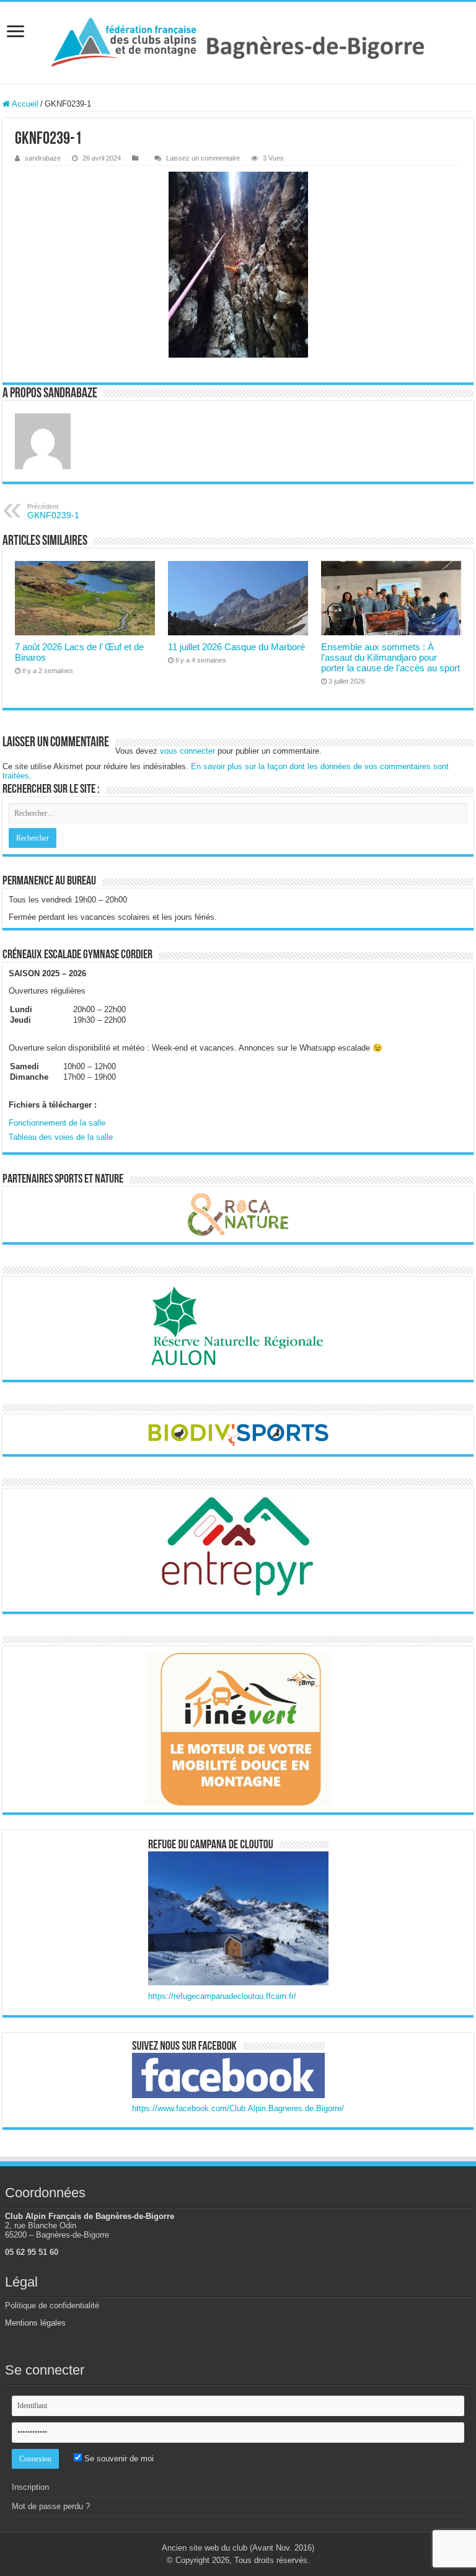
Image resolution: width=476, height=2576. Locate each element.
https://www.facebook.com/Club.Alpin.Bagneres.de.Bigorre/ (238, 2108)
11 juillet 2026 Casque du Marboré (236, 647)
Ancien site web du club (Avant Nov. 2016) (238, 2548)
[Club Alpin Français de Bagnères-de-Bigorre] (238, 43)
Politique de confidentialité (52, 2305)
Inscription (30, 2487)
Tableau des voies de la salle (61, 1137)
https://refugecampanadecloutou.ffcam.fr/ (222, 1996)
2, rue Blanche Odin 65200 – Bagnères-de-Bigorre (57, 2230)
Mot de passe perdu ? (51, 2506)
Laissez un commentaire (203, 158)
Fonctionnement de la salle (57, 1123)
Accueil (24, 104)
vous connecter (187, 751)
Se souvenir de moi (118, 2459)
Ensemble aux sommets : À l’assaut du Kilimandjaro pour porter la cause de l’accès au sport (390, 657)
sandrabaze (43, 158)
